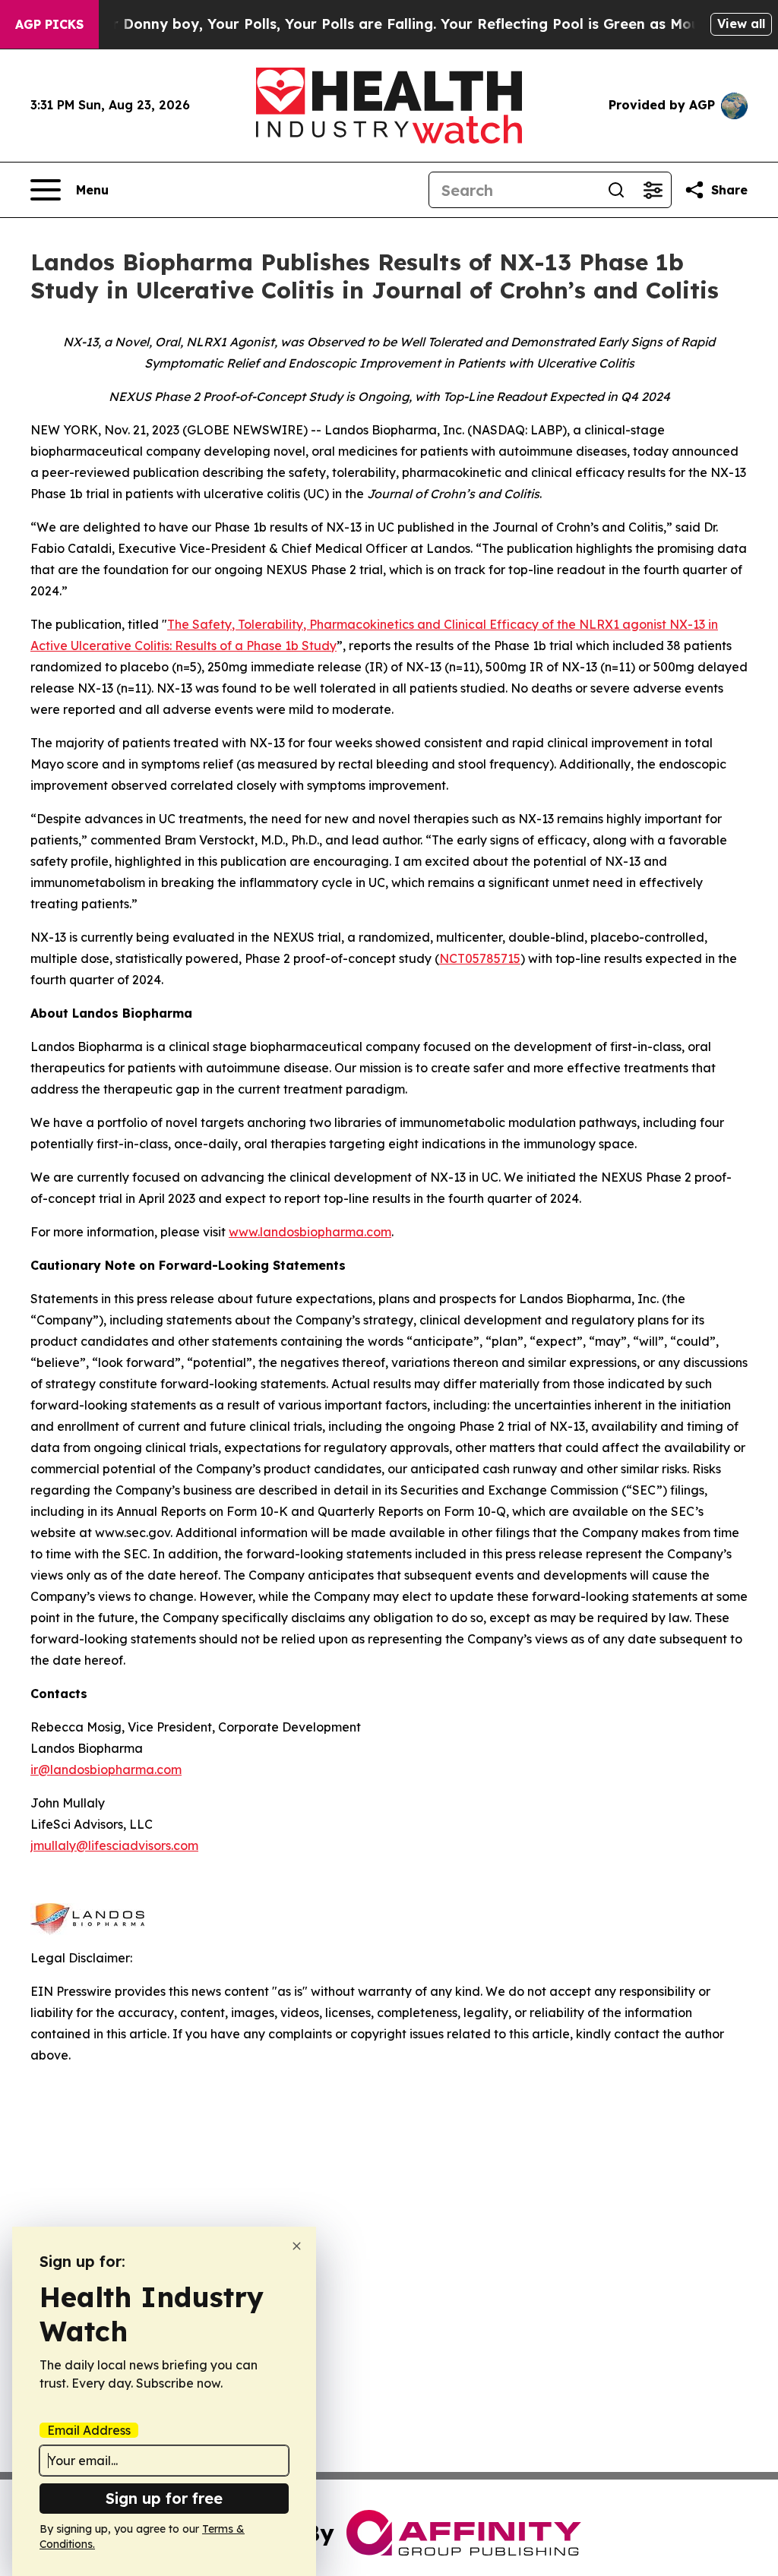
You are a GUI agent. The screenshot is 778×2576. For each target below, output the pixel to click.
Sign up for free (164, 2498)
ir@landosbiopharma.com (106, 1769)
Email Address (89, 2430)
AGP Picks (49, 24)
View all (741, 24)
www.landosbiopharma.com (310, 1232)
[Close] (297, 2246)
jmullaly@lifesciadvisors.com (114, 1845)
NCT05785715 (480, 958)
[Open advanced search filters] (653, 190)
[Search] (616, 190)
